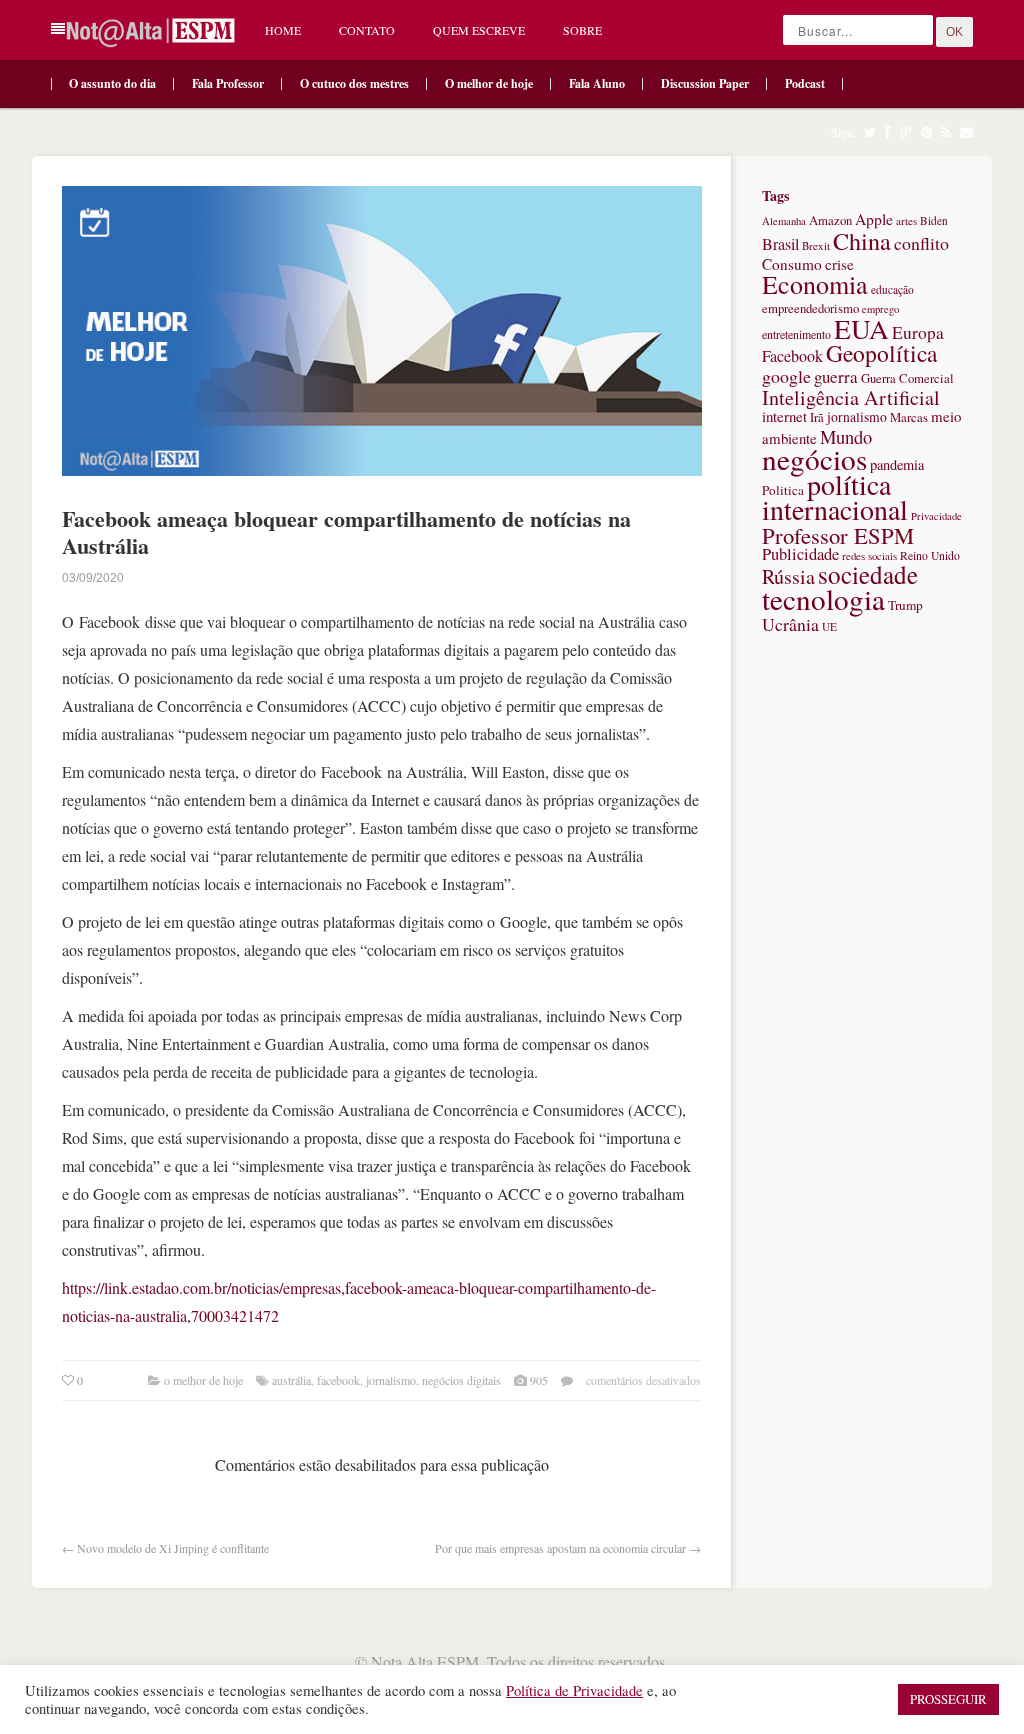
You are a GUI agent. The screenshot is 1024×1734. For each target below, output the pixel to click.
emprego (880, 309)
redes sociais (869, 555)
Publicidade (800, 554)
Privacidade (936, 516)
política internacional (835, 496)
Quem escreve (479, 30)
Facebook (338, 1380)
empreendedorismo (810, 308)
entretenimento (796, 334)
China (862, 240)
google (786, 376)
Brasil (780, 244)
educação (892, 289)
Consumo (792, 264)
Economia (815, 284)
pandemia (897, 464)
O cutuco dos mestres (354, 83)
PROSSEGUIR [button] (948, 1699)
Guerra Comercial (907, 378)
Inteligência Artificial (851, 397)
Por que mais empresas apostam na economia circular (560, 1548)
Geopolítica (881, 353)
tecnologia (823, 598)
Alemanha (784, 221)
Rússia (788, 576)
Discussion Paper (705, 83)
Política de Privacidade (574, 1690)
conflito (921, 243)
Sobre (582, 30)
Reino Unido (930, 555)
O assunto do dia (112, 83)
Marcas (909, 417)
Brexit (816, 245)
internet (784, 416)
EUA (861, 328)
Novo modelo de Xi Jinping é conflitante (173, 1548)
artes (906, 220)
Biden (934, 220)
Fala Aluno (597, 83)
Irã (817, 417)
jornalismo (391, 1380)
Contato (367, 30)
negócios (814, 458)
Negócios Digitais (461, 1380)
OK (954, 32)
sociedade (868, 574)
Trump (905, 605)
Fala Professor (228, 83)
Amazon (830, 220)
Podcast (805, 83)
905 (539, 1380)
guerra (836, 376)
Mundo (846, 436)
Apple (874, 219)
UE (829, 626)
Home (283, 30)
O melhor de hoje (489, 83)
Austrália (291, 1380)
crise (839, 264)
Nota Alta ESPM (425, 1661)
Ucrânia (790, 624)
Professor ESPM (838, 535)
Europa (918, 332)
